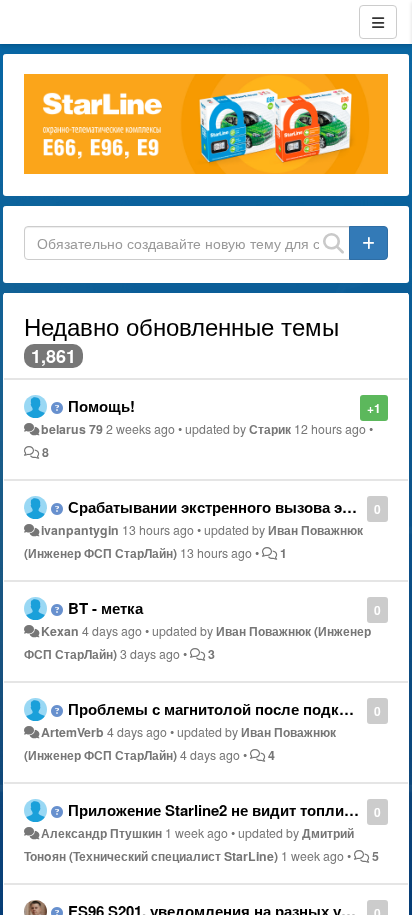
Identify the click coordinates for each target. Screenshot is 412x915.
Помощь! (101, 406)
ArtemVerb (72, 732)
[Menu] (378, 22)
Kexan (60, 631)
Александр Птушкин (101, 833)
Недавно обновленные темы (181, 325)
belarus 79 (72, 429)
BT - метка (105, 608)
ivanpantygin (80, 530)
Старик (270, 429)
